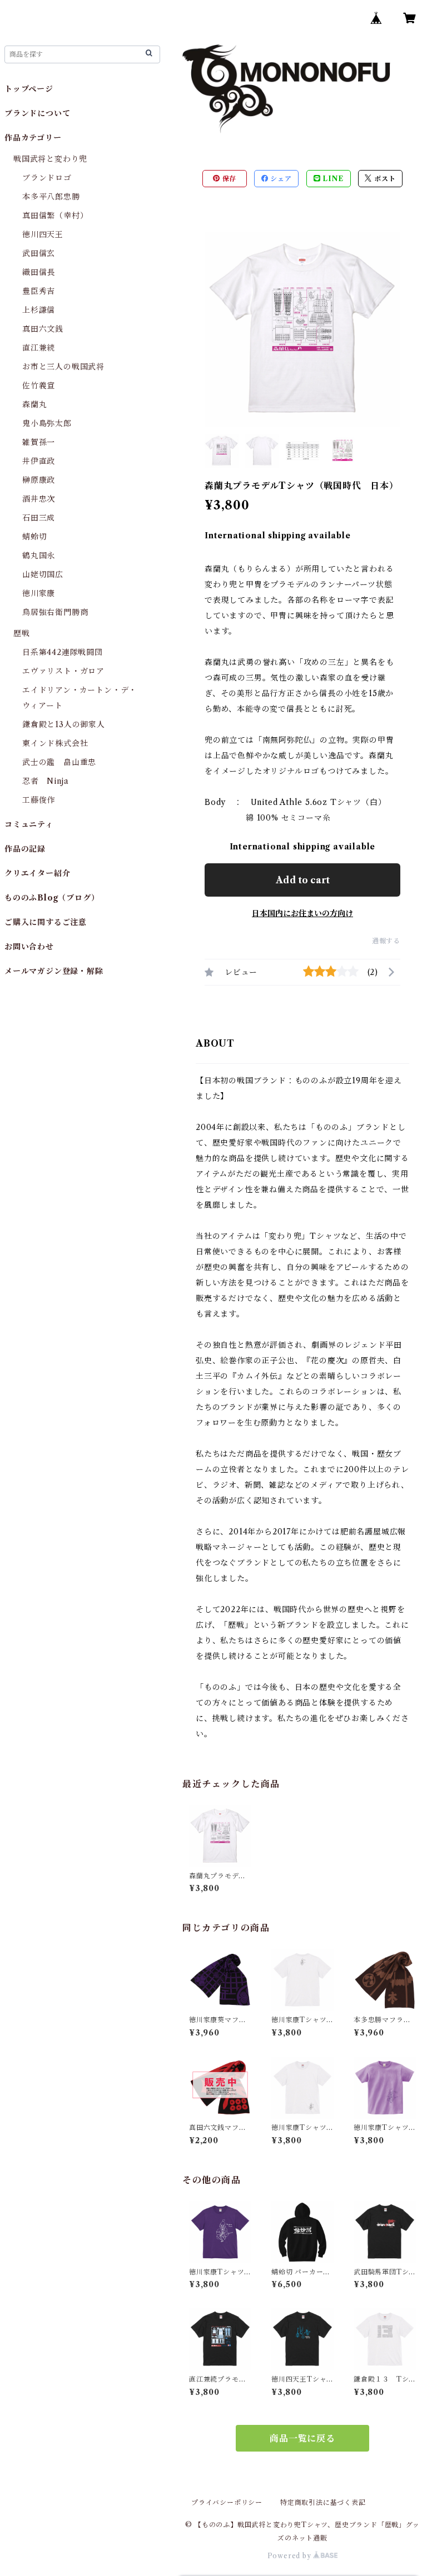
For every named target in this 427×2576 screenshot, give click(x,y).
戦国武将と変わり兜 (50, 159)
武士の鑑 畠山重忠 (59, 762)
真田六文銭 (43, 329)
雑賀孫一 (39, 442)
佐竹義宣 (39, 386)
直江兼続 (39, 348)
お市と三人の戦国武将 (63, 367)
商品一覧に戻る (302, 2438)
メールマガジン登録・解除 (54, 971)
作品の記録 (25, 849)
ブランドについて (37, 113)
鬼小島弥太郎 (47, 423)
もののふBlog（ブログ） (52, 898)
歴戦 (22, 633)
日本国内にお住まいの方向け (302, 913)
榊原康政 (39, 480)
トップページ (29, 89)
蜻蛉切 (34, 537)
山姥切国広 (43, 574)
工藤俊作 (39, 800)
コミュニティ (29, 824)
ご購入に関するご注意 (46, 922)
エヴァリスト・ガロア (63, 671)
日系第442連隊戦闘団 (63, 652)
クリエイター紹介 (37, 873)
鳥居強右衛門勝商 (55, 612)
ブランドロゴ (47, 178)
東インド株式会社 (55, 743)
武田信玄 (39, 253)
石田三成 (39, 518)
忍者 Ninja (45, 781)
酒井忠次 (39, 499)
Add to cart (303, 880)
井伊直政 (39, 461)
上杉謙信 (39, 310)
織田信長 (39, 272)
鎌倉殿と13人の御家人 (64, 724)
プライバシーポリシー (227, 2502)
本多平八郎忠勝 (51, 197)
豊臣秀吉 (39, 291)
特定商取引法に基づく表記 (323, 2502)
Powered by (291, 2556)
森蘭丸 (34, 404)
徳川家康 (39, 593)
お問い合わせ (29, 947)
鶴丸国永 (39, 556)
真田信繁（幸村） (55, 216)
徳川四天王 (43, 234)
